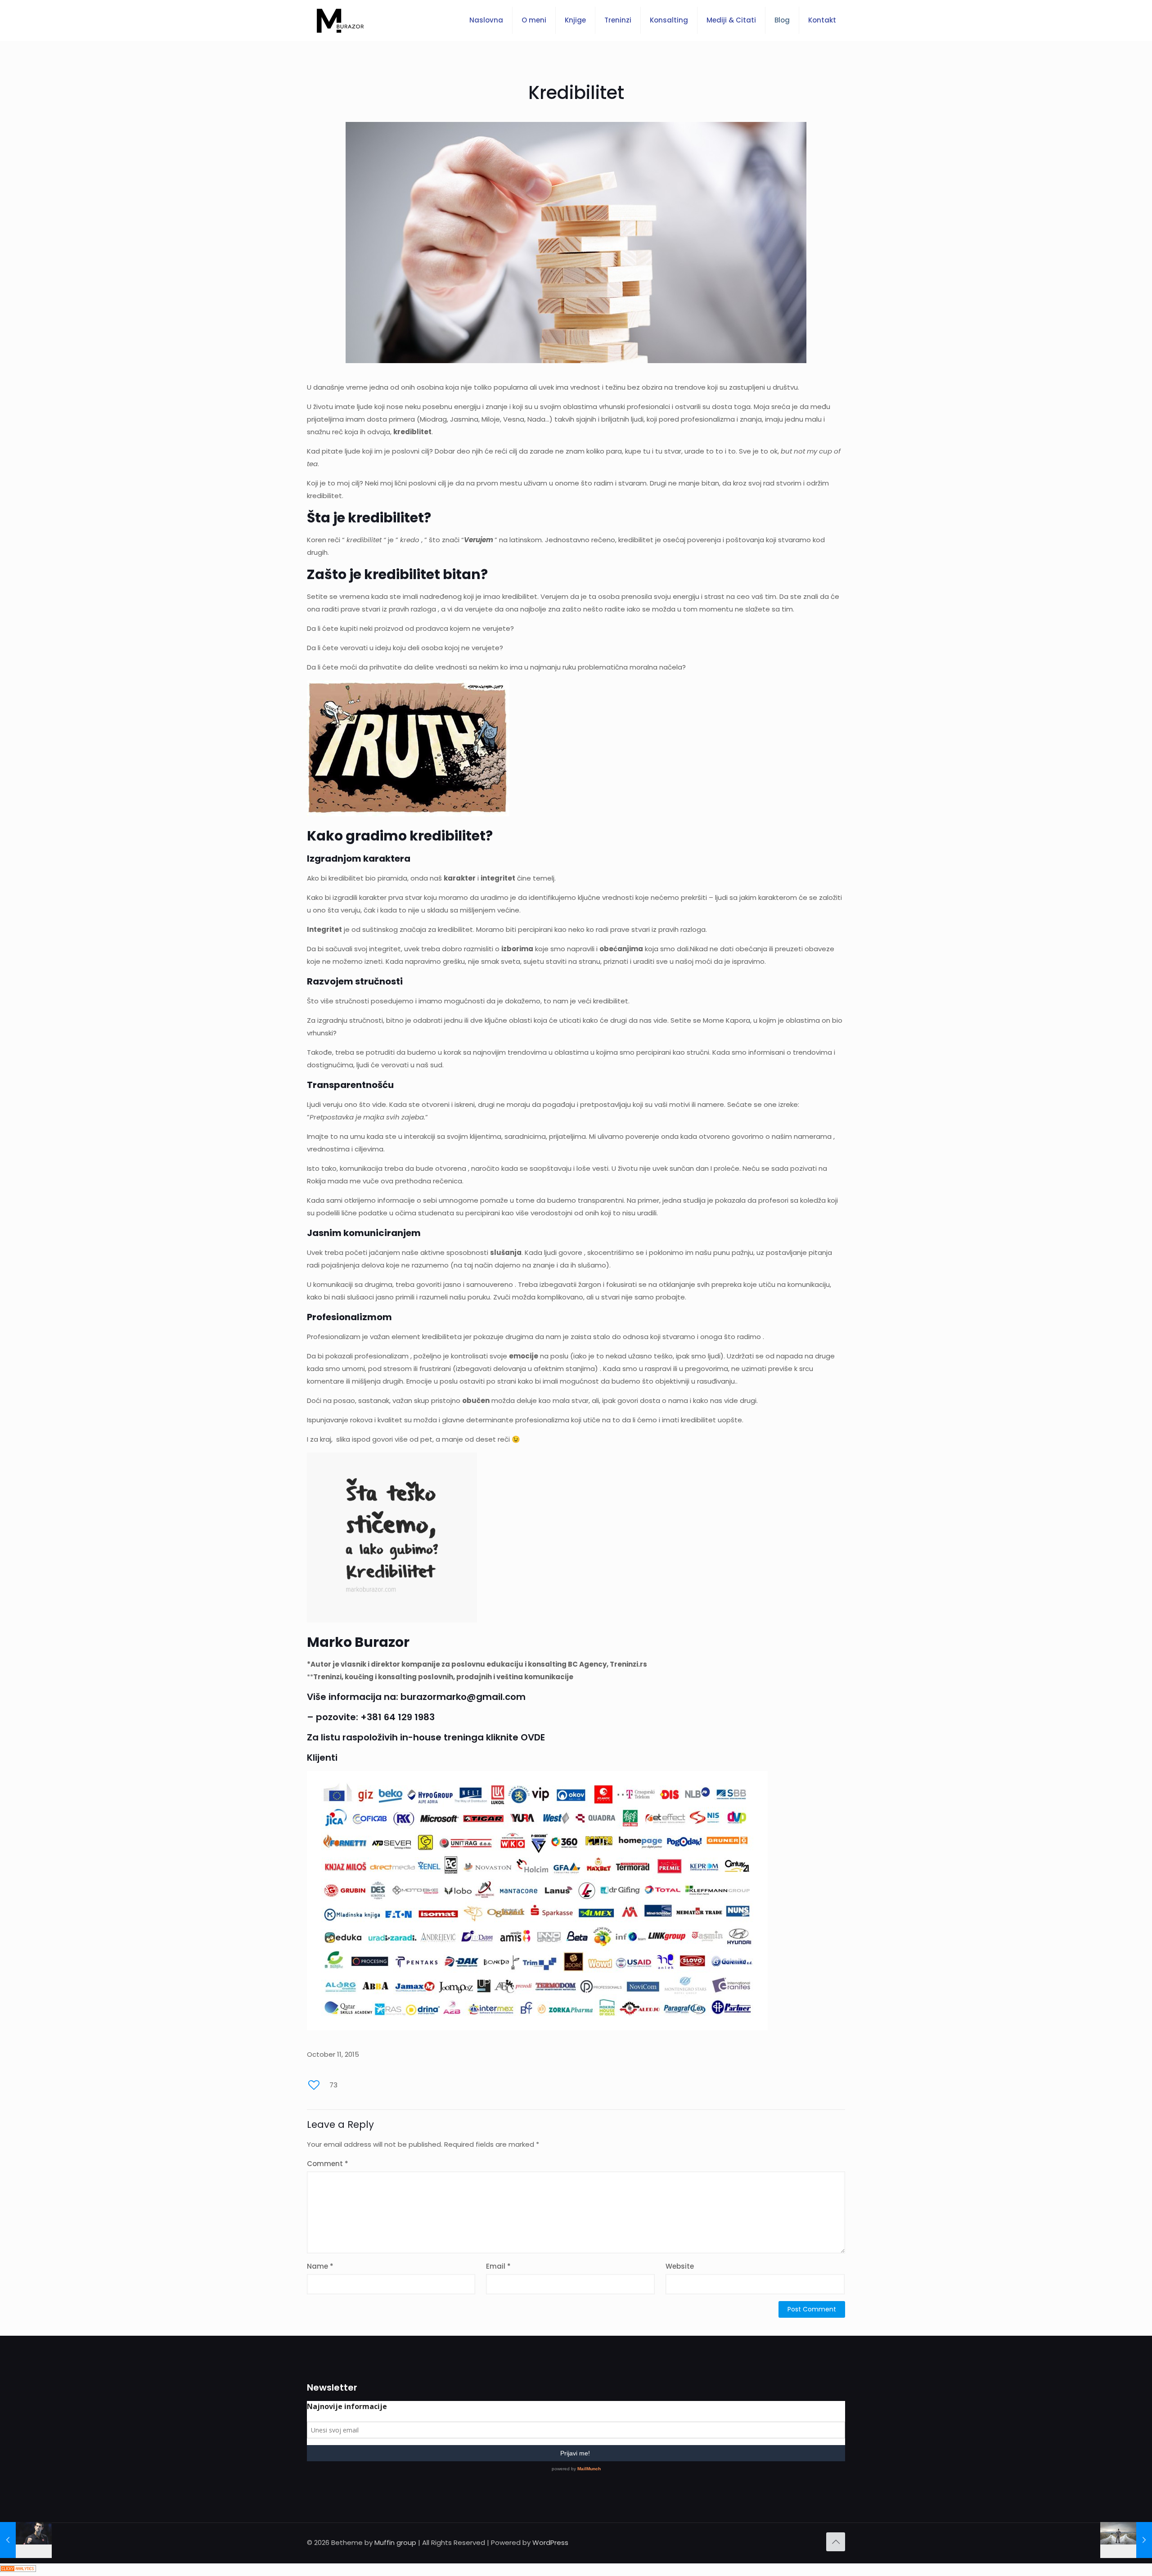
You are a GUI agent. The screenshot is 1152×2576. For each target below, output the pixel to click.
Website (680, 2266)
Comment (328, 2164)
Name (320, 2266)
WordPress (550, 2542)
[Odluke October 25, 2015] (1126, 2540)
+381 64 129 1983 (398, 1717)
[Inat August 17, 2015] (26, 2540)
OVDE (533, 1737)
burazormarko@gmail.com (463, 1697)
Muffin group (395, 2542)
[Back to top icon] (836, 2542)
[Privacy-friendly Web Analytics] (18, 2569)
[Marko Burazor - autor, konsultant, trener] (340, 20)
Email (498, 2266)
